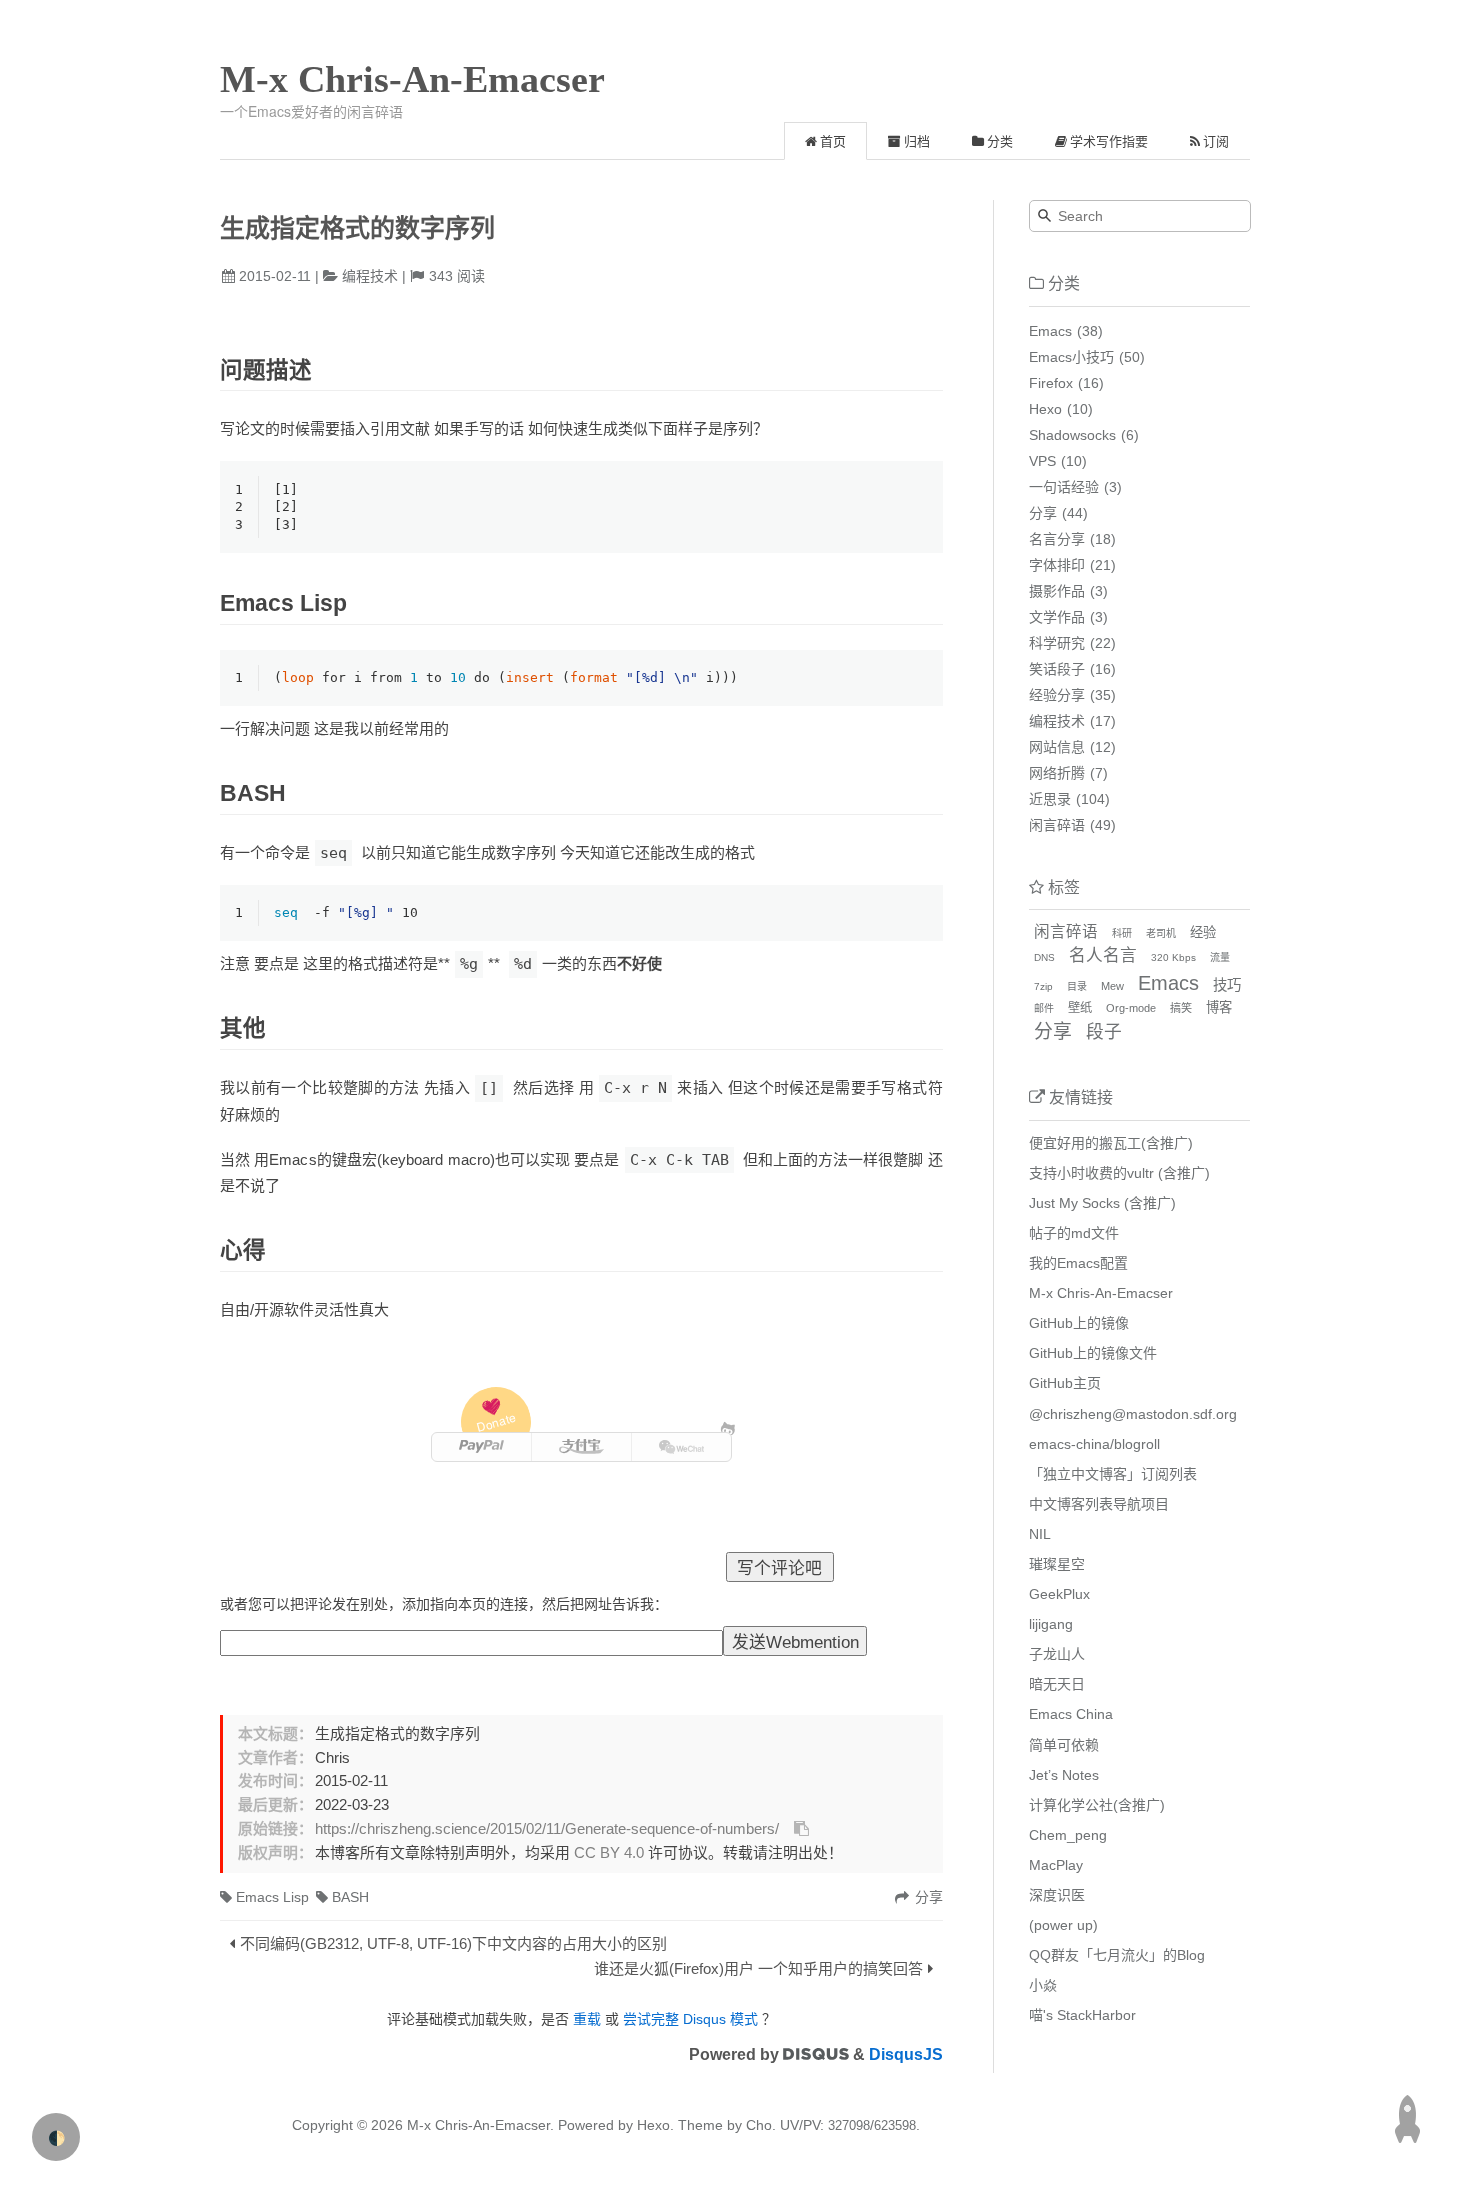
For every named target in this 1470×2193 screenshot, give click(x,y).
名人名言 (1103, 955)
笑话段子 (1057, 669)
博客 (1219, 1007)
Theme (698, 2125)
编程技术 (370, 276)
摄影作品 (1057, 591)
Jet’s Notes (1064, 1775)
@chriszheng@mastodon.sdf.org (1133, 1414)
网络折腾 (1057, 773)
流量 (1220, 957)
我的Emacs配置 (1078, 1263)
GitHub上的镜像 (1079, 1323)
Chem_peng (1068, 1835)
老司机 (1161, 933)
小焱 (1043, 1985)
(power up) (1063, 1925)
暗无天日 (1057, 1684)
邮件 (1044, 1008)
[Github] (728, 1428)
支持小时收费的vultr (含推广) (1119, 1173)
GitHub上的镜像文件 (1093, 1353)
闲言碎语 (1057, 825)
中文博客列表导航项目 (1099, 1504)
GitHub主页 (1065, 1383)
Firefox (1051, 383)
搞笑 (1181, 1008)
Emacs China (1071, 1714)
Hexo (1045, 409)
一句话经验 (1064, 487)
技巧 (1227, 985)
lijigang (1051, 1624)
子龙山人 (1057, 1654)
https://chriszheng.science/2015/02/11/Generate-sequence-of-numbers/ (547, 1829)
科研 (1122, 933)
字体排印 (1057, 565)
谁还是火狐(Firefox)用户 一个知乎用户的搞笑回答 (758, 1968)
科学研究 (1057, 643)
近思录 (1050, 799)
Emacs (1050, 331)
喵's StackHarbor (1082, 2015)
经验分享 (1057, 695)
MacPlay (1056, 1865)
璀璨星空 (1057, 1564)
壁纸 (1080, 1008)
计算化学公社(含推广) (1097, 1805)
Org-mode (1131, 1008)
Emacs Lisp (272, 1897)
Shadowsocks (1072, 435)
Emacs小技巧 (1071, 357)
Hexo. (653, 2125)
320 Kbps (1173, 957)
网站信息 (1057, 747)
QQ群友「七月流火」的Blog (1117, 1955)
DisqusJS (906, 2054)
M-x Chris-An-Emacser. (480, 2125)
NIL (1040, 1534)
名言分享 (1057, 539)
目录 (1077, 986)
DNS (1044, 957)
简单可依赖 (1064, 1745)
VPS (1042, 461)
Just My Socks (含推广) (1102, 1203)
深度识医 (1057, 1895)
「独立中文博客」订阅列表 (1113, 1474)
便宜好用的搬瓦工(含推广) (1111, 1143)
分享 (1043, 513)
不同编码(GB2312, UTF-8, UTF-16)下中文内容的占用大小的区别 (453, 1943)
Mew (1112, 986)
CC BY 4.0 (609, 1853)
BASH (350, 1897)
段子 (1104, 1032)
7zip (1043, 986)
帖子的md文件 (1074, 1233)
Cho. (759, 2125)
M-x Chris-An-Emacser (412, 79)
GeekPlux (1059, 1594)
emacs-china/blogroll (1094, 1444)
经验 (1203, 932)
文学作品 (1057, 617)
